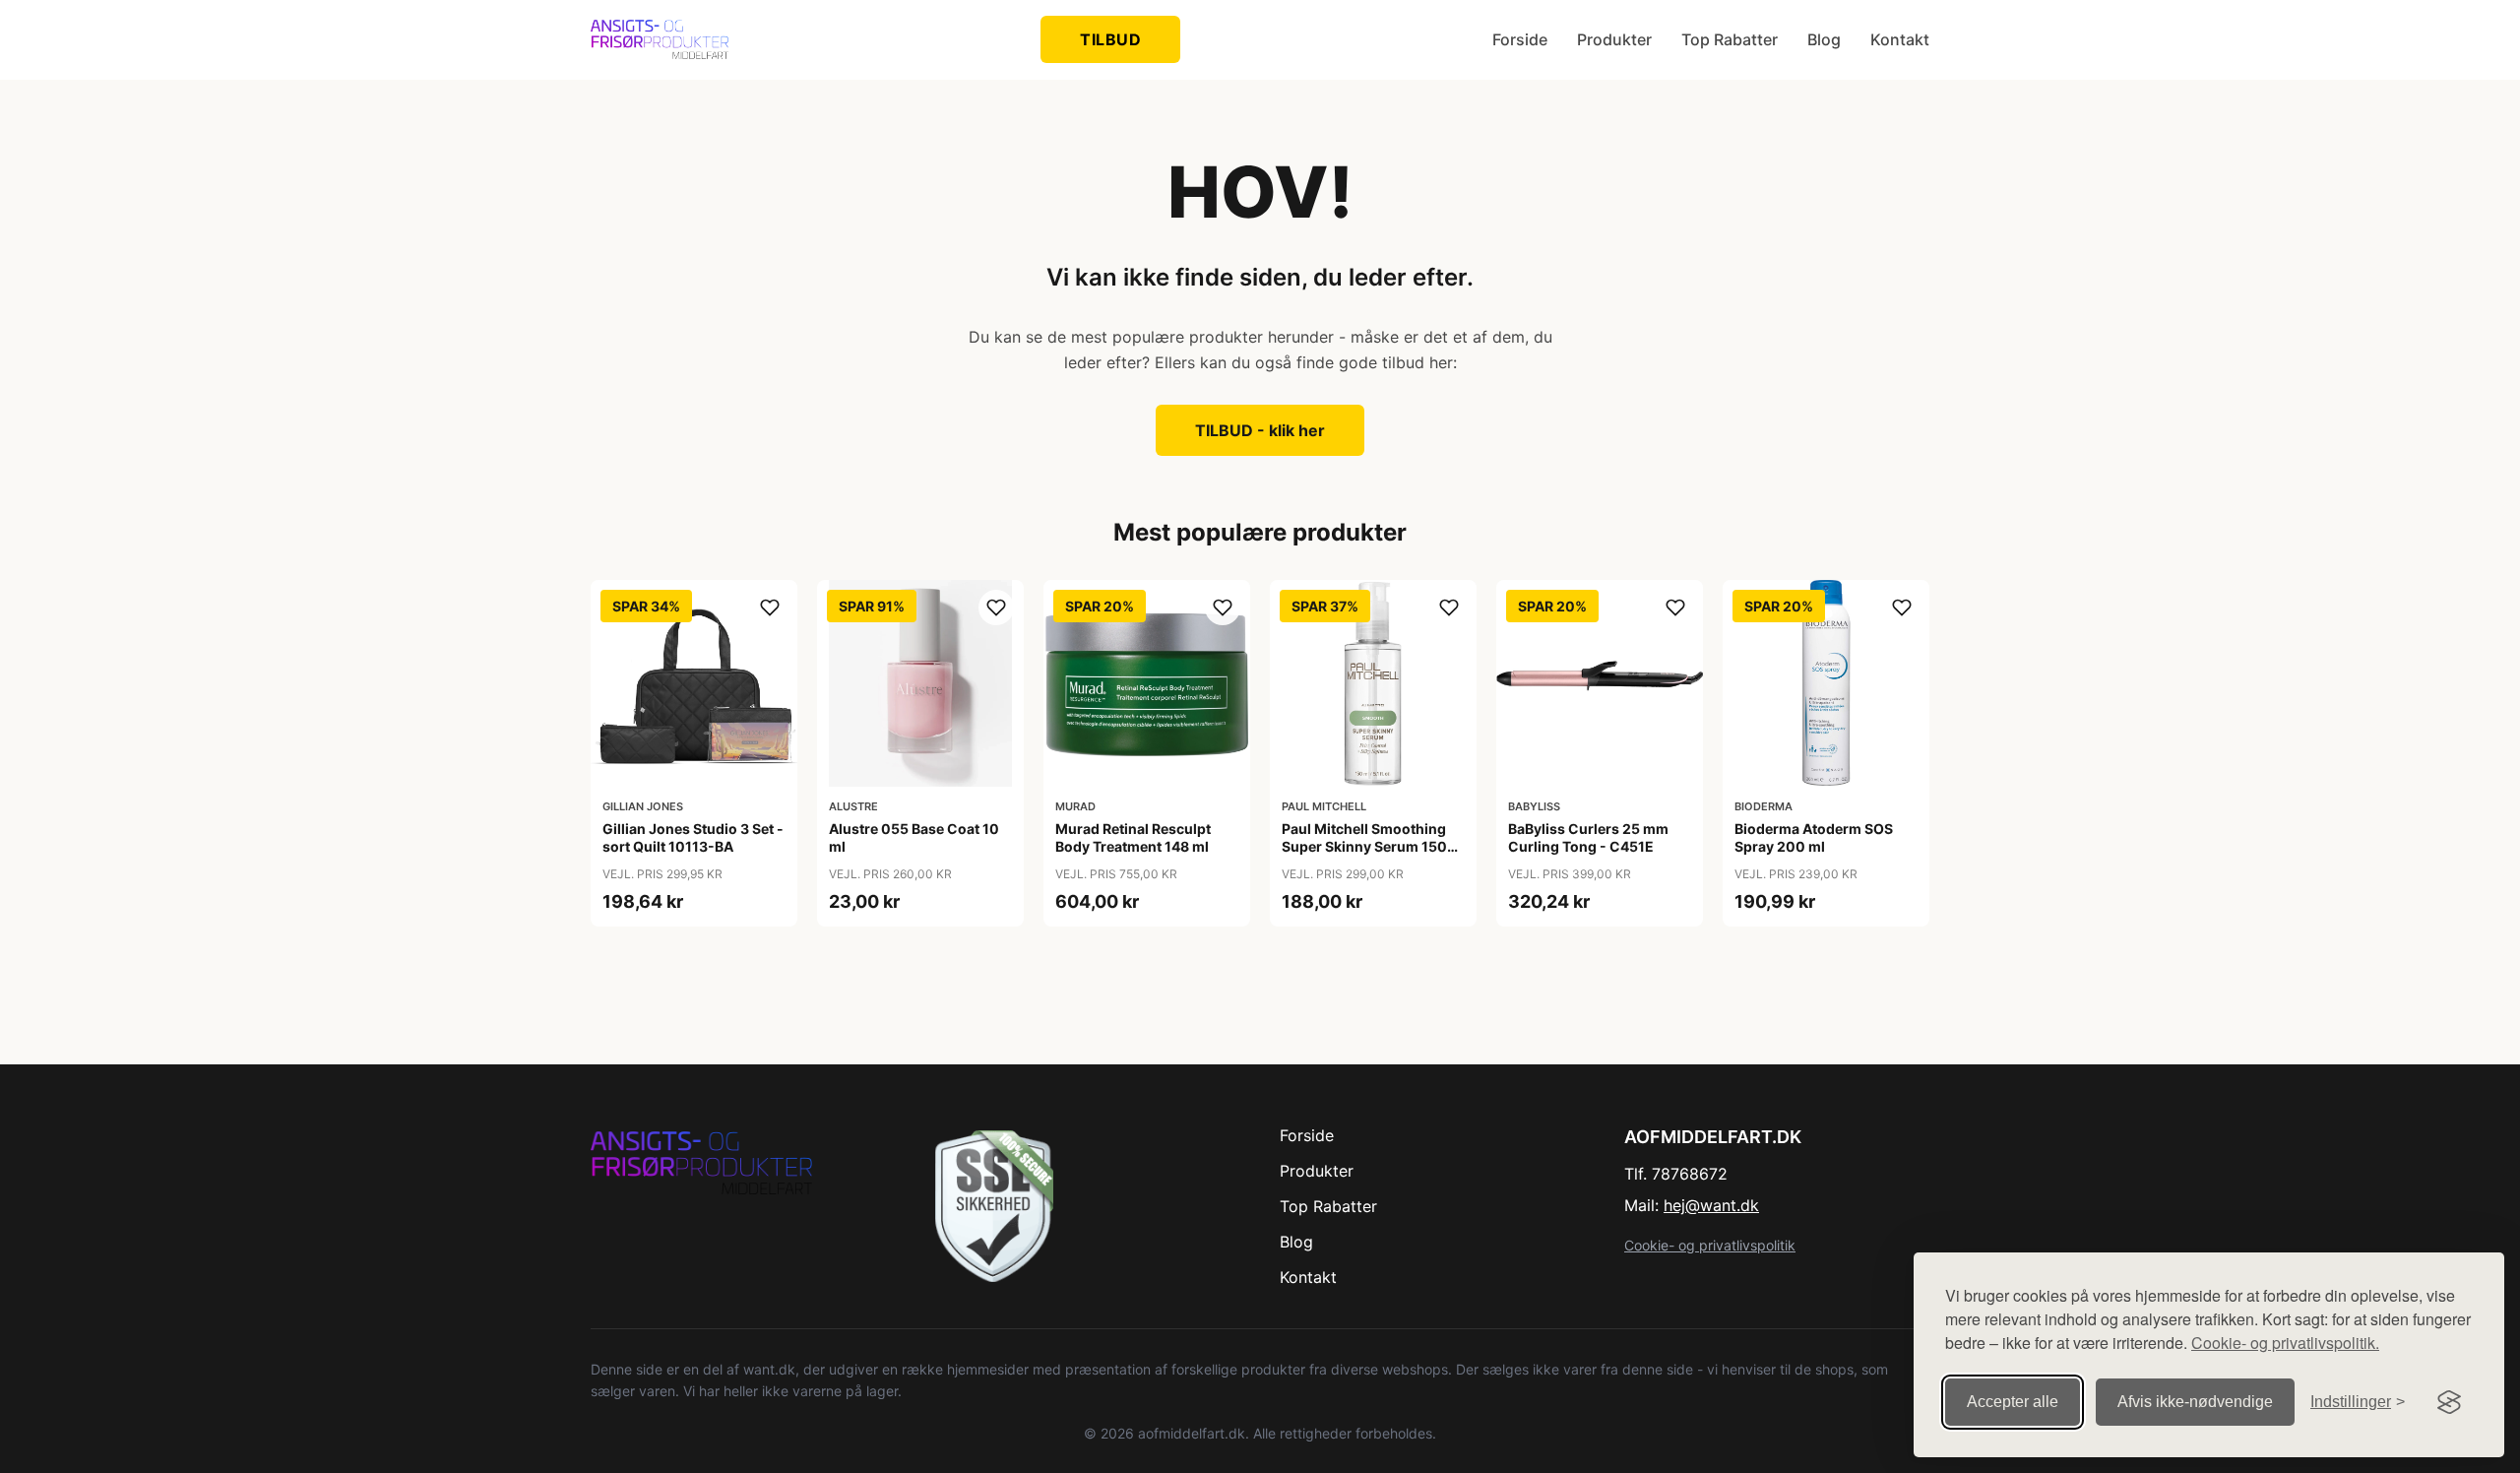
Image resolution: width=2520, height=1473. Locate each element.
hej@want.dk (1711, 1205)
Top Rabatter (1730, 39)
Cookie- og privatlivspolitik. (2285, 1343)
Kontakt (1900, 39)
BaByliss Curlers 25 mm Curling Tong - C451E (1588, 837)
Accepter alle (2013, 1402)
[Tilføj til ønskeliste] (770, 608)
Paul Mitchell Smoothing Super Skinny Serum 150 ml (1364, 846)
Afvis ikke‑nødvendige (2195, 1402)
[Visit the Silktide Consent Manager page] (2449, 1402)
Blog (1824, 39)
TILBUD (1110, 39)
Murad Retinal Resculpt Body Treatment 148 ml (1133, 837)
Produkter (1614, 39)
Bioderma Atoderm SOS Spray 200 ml (1814, 837)
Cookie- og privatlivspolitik (1710, 1245)
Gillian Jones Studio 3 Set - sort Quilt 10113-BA (693, 837)
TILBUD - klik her (1260, 430)
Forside (1520, 39)
